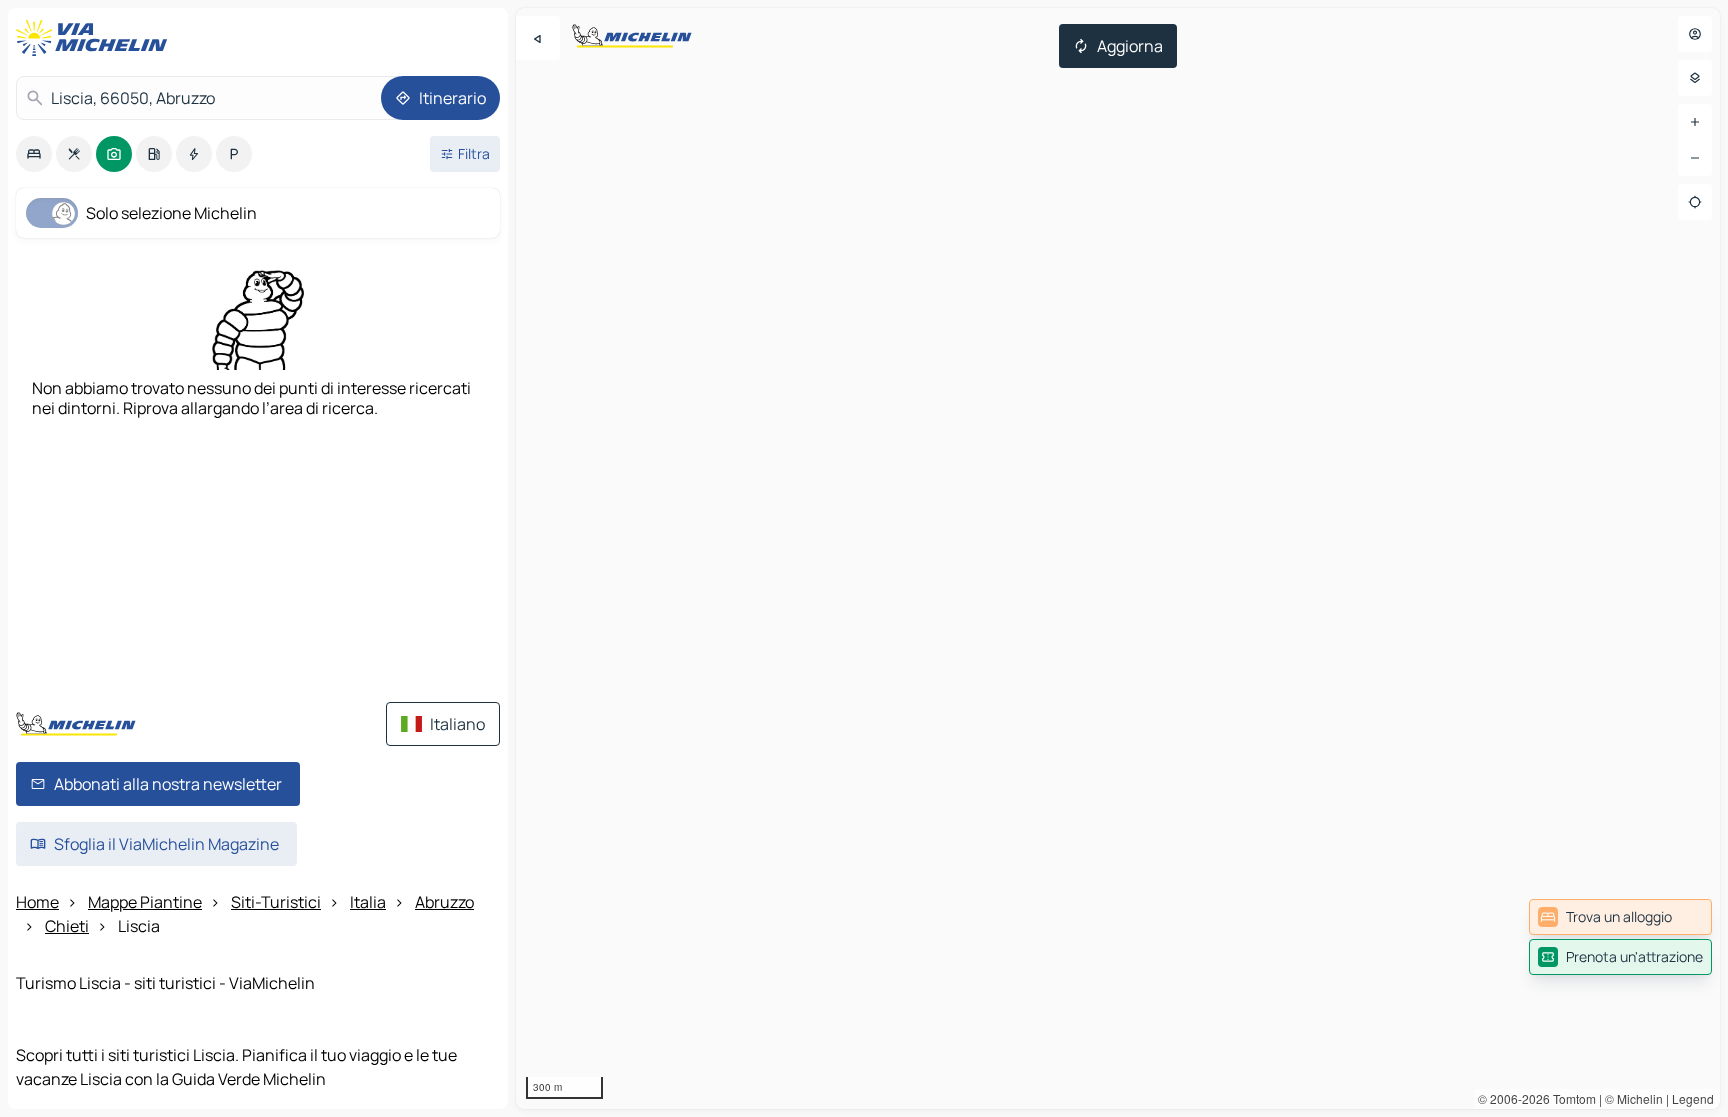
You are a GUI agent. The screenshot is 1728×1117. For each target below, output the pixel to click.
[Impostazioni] (1695, 78)
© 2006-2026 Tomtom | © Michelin (1570, 1098)
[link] (1620, 917)
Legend (1693, 1098)
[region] (1118, 558)
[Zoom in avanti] (1695, 122)
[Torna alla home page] (96, 38)
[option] (34, 154)
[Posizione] (1695, 202)
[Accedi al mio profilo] (1695, 34)
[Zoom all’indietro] (1695, 158)
